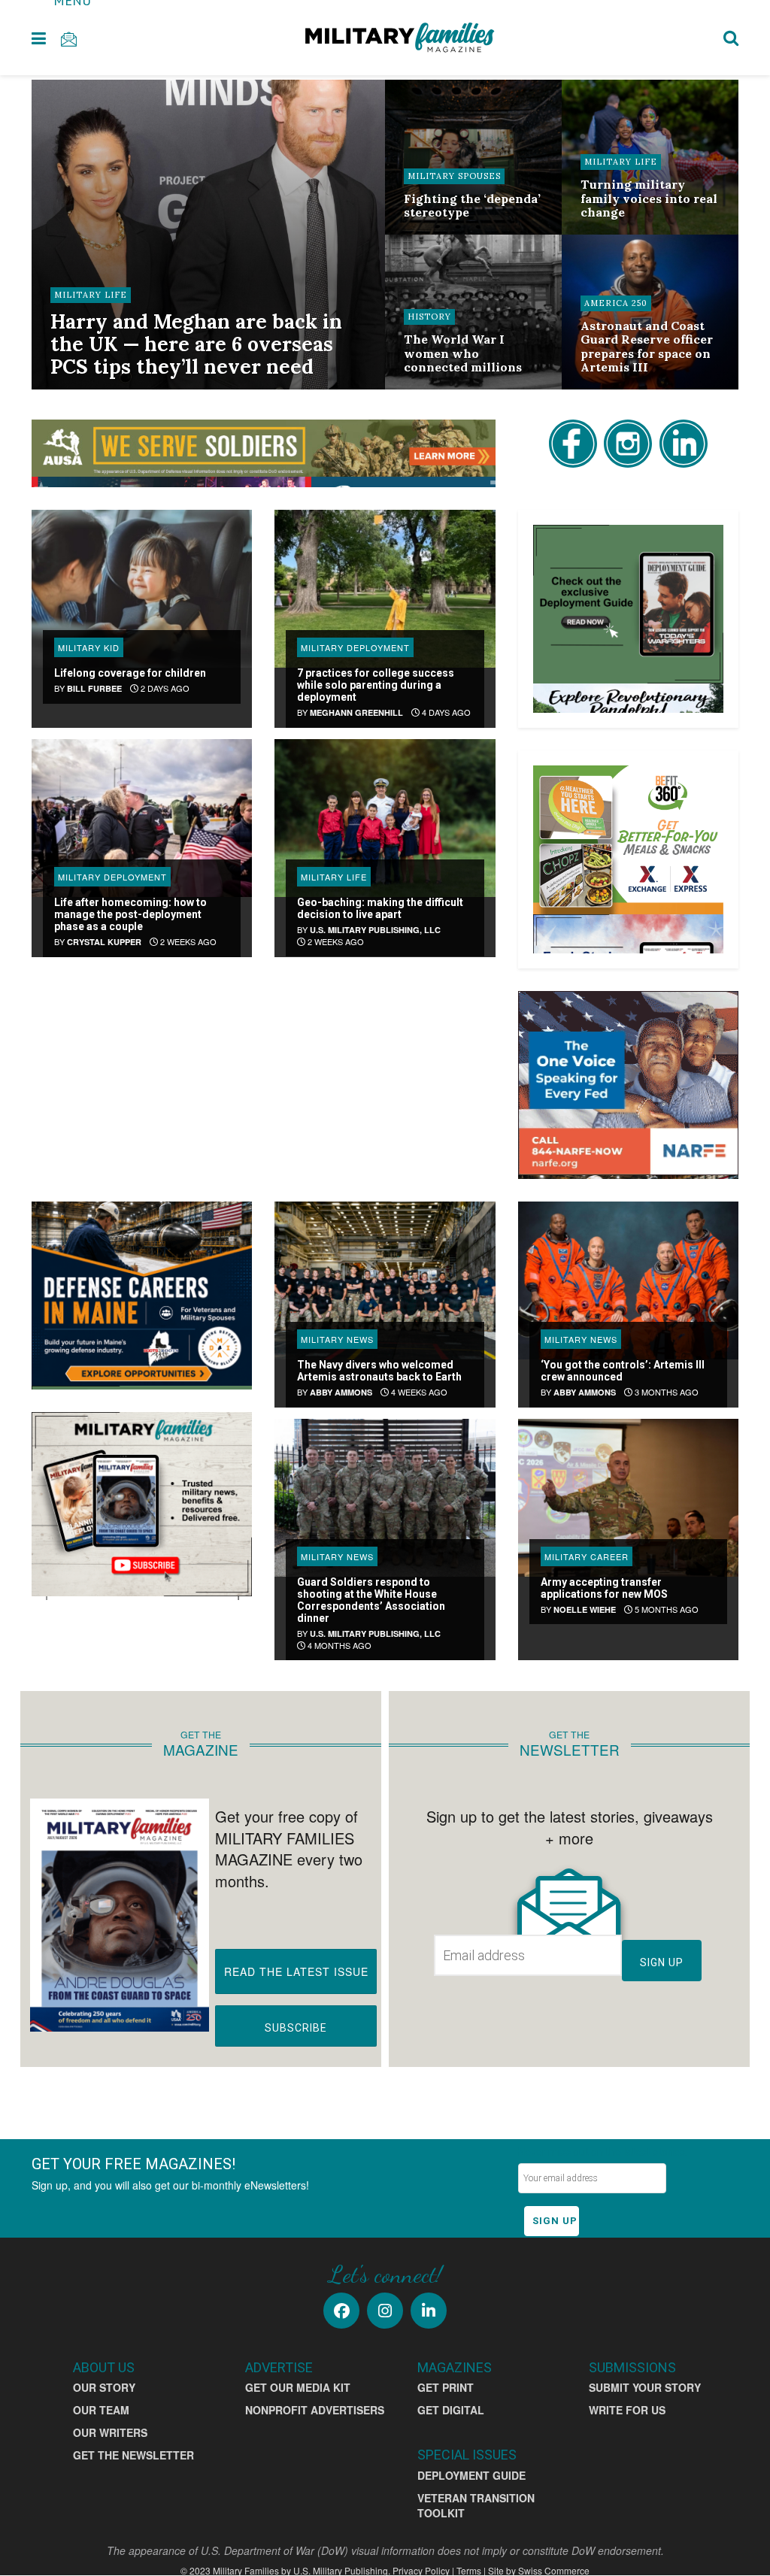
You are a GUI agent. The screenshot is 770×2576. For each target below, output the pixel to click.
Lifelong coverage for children (130, 673)
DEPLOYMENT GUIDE (471, 2475)
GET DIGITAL (451, 2410)
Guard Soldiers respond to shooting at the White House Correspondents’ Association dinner (371, 1600)
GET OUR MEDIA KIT (298, 2387)
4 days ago (445, 712)
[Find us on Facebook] (341, 2311)
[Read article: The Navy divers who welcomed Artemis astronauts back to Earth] (385, 1280)
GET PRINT (446, 2387)
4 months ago (338, 1645)
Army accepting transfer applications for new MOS (604, 1588)
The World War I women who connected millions (463, 353)
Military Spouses (454, 176)
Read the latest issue (296, 1971)
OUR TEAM (101, 2410)
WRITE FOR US (627, 2410)
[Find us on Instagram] (385, 2311)
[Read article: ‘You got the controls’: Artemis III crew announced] (628, 1280)
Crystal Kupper (104, 942)
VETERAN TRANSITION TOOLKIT (476, 2505)
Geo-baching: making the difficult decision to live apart (380, 908)
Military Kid (89, 647)
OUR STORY (104, 2387)
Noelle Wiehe (585, 1609)
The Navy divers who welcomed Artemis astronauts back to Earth (379, 1371)
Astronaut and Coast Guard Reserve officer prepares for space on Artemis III (647, 346)
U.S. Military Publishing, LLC (375, 930)
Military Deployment (355, 647)
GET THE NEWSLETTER (133, 2455)
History (429, 317)
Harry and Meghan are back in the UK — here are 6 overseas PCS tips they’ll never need (196, 344)
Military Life (91, 295)
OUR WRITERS (110, 2432)
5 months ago (665, 1609)
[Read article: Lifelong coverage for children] (142, 589)
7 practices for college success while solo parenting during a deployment (376, 685)
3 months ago (665, 1392)
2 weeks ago (187, 941)
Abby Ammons (341, 1392)
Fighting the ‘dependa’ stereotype (472, 205)
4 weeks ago (418, 1392)
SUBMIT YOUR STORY (645, 2387)
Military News (337, 1339)
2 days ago (164, 688)
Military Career (587, 1556)
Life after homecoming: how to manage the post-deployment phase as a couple (130, 914)
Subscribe (296, 2028)
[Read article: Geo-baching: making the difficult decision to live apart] (385, 818)
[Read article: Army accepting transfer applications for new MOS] (628, 1498)
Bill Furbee (94, 688)
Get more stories (263, 1006)
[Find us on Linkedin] (429, 2311)
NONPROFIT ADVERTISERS (315, 2410)
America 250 (616, 303)
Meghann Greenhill (356, 712)
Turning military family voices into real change (649, 198)
